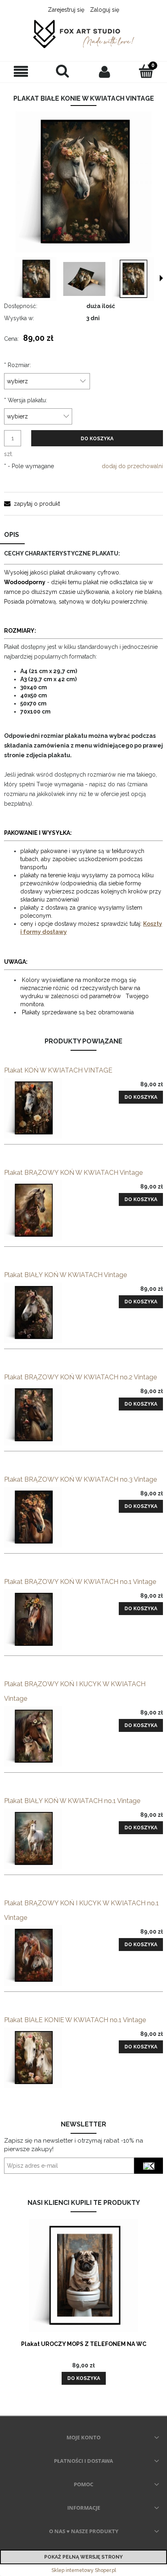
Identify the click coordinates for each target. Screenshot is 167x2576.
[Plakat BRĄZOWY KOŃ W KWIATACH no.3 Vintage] (44, 1517)
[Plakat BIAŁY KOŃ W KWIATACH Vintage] (44, 1313)
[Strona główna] (83, 35)
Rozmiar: (17, 365)
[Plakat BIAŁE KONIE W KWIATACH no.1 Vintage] (44, 2058)
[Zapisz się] (149, 2166)
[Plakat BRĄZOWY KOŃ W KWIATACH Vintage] (44, 1210)
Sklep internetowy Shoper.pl (84, 2570)
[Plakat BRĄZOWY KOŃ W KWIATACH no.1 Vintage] (44, 1620)
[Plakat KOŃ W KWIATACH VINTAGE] (44, 1108)
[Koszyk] (146, 71)
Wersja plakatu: (26, 400)
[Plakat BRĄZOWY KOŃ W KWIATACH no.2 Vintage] (44, 1415)
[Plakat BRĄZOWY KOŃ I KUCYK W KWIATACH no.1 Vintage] (44, 1955)
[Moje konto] (104, 72)
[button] (21, 72)
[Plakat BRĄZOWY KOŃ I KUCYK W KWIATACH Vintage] (44, 1736)
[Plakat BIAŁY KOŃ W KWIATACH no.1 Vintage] (44, 1839)
